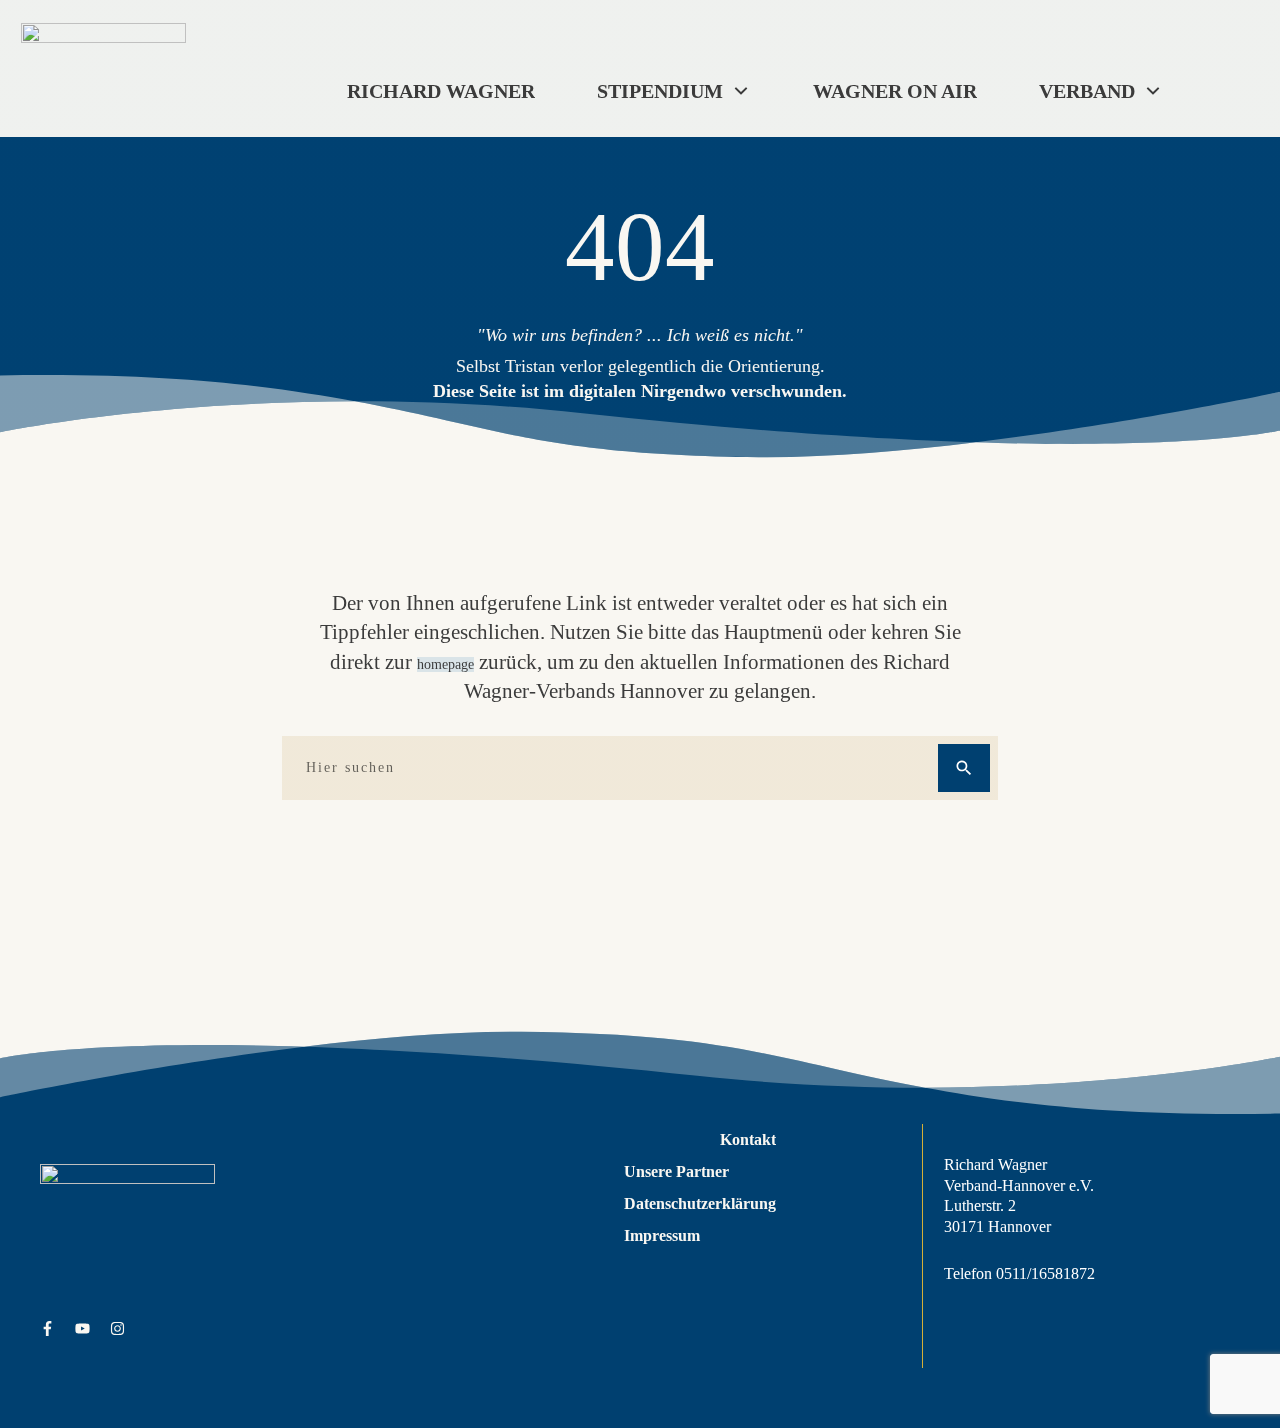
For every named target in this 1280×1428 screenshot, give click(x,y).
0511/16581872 (1045, 1273)
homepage (445, 664)
